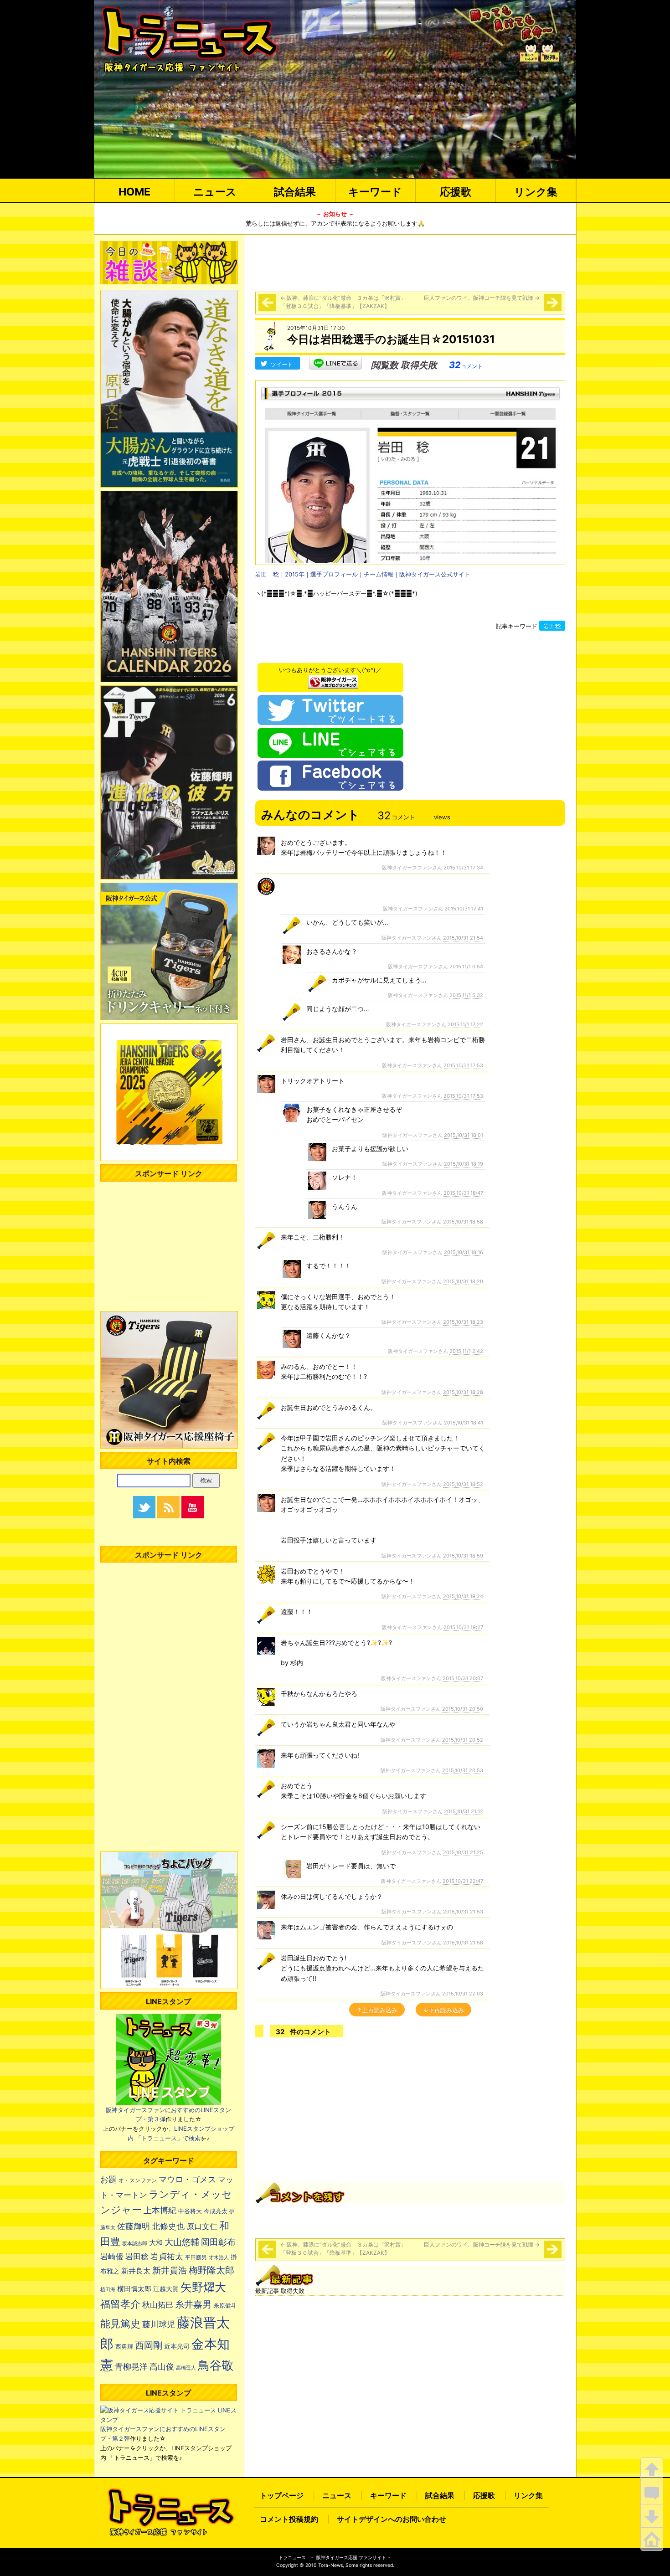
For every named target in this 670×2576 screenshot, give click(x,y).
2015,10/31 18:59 (463, 1556)
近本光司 (177, 2346)
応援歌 (456, 192)
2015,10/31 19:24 (463, 1596)
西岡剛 (149, 2345)
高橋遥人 (186, 2368)
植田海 (108, 2290)
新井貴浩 (170, 2270)
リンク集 (536, 192)
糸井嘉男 (193, 2304)
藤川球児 (159, 2324)
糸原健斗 (225, 2306)
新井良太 (136, 2271)
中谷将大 (190, 2211)
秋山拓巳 (158, 2305)
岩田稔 (552, 626)
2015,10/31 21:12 (464, 1811)
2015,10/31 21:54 (463, 938)
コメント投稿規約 (289, 2519)
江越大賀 (166, 2289)
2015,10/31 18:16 (464, 1252)
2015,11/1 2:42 (466, 1351)
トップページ (282, 2495)
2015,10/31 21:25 (463, 1852)
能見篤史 (120, 2324)
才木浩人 (219, 2257)
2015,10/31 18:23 (463, 1322)
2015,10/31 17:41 (464, 909)
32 (466, 365)
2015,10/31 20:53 (463, 1770)
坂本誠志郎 (135, 2244)
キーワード (375, 192)
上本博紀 (160, 2210)
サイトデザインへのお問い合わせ (392, 2519)
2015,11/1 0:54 (466, 967)
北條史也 (168, 2226)
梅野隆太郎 (211, 2270)
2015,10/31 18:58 (463, 1222)
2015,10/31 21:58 (463, 1943)
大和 (156, 2243)
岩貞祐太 (167, 2256)
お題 (108, 2179)
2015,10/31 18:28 (463, 1392)
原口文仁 (202, 2226)
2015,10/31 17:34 (463, 868)
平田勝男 (196, 2257)
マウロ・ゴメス (187, 2179)
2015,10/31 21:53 (463, 1912)
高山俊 (162, 2366)
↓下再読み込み (443, 2010)
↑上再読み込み (377, 2010)
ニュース (215, 192)
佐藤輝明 (134, 2226)
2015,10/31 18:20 (463, 1281)
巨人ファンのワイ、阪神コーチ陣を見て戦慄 (482, 298)
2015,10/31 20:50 (463, 1709)
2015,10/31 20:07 (463, 1678)
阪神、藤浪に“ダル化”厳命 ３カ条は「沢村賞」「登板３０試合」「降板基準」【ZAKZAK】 (343, 302)
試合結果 (295, 192)
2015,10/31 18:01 (464, 1135)
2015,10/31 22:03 (463, 1994)
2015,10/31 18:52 (463, 1484)
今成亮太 (216, 2211)
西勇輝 (124, 2347)
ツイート (282, 364)
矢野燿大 (203, 2287)
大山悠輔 (182, 2242)
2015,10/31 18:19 (464, 1164)
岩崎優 (112, 2257)
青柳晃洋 (131, 2366)
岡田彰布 (218, 2242)
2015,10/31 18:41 (464, 1423)
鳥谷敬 (216, 2365)
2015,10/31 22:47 (463, 1881)
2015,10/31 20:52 (463, 1740)
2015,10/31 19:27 (463, 1627)
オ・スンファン (138, 2180)
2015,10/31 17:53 (463, 1065)
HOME (134, 192)
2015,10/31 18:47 (463, 1193)
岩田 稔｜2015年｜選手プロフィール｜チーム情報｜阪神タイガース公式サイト (363, 574)
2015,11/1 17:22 (465, 1024)
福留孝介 (120, 2304)
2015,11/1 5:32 (466, 995)
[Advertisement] (410, 262)
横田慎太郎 (134, 2289)
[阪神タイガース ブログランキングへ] (333, 679)
